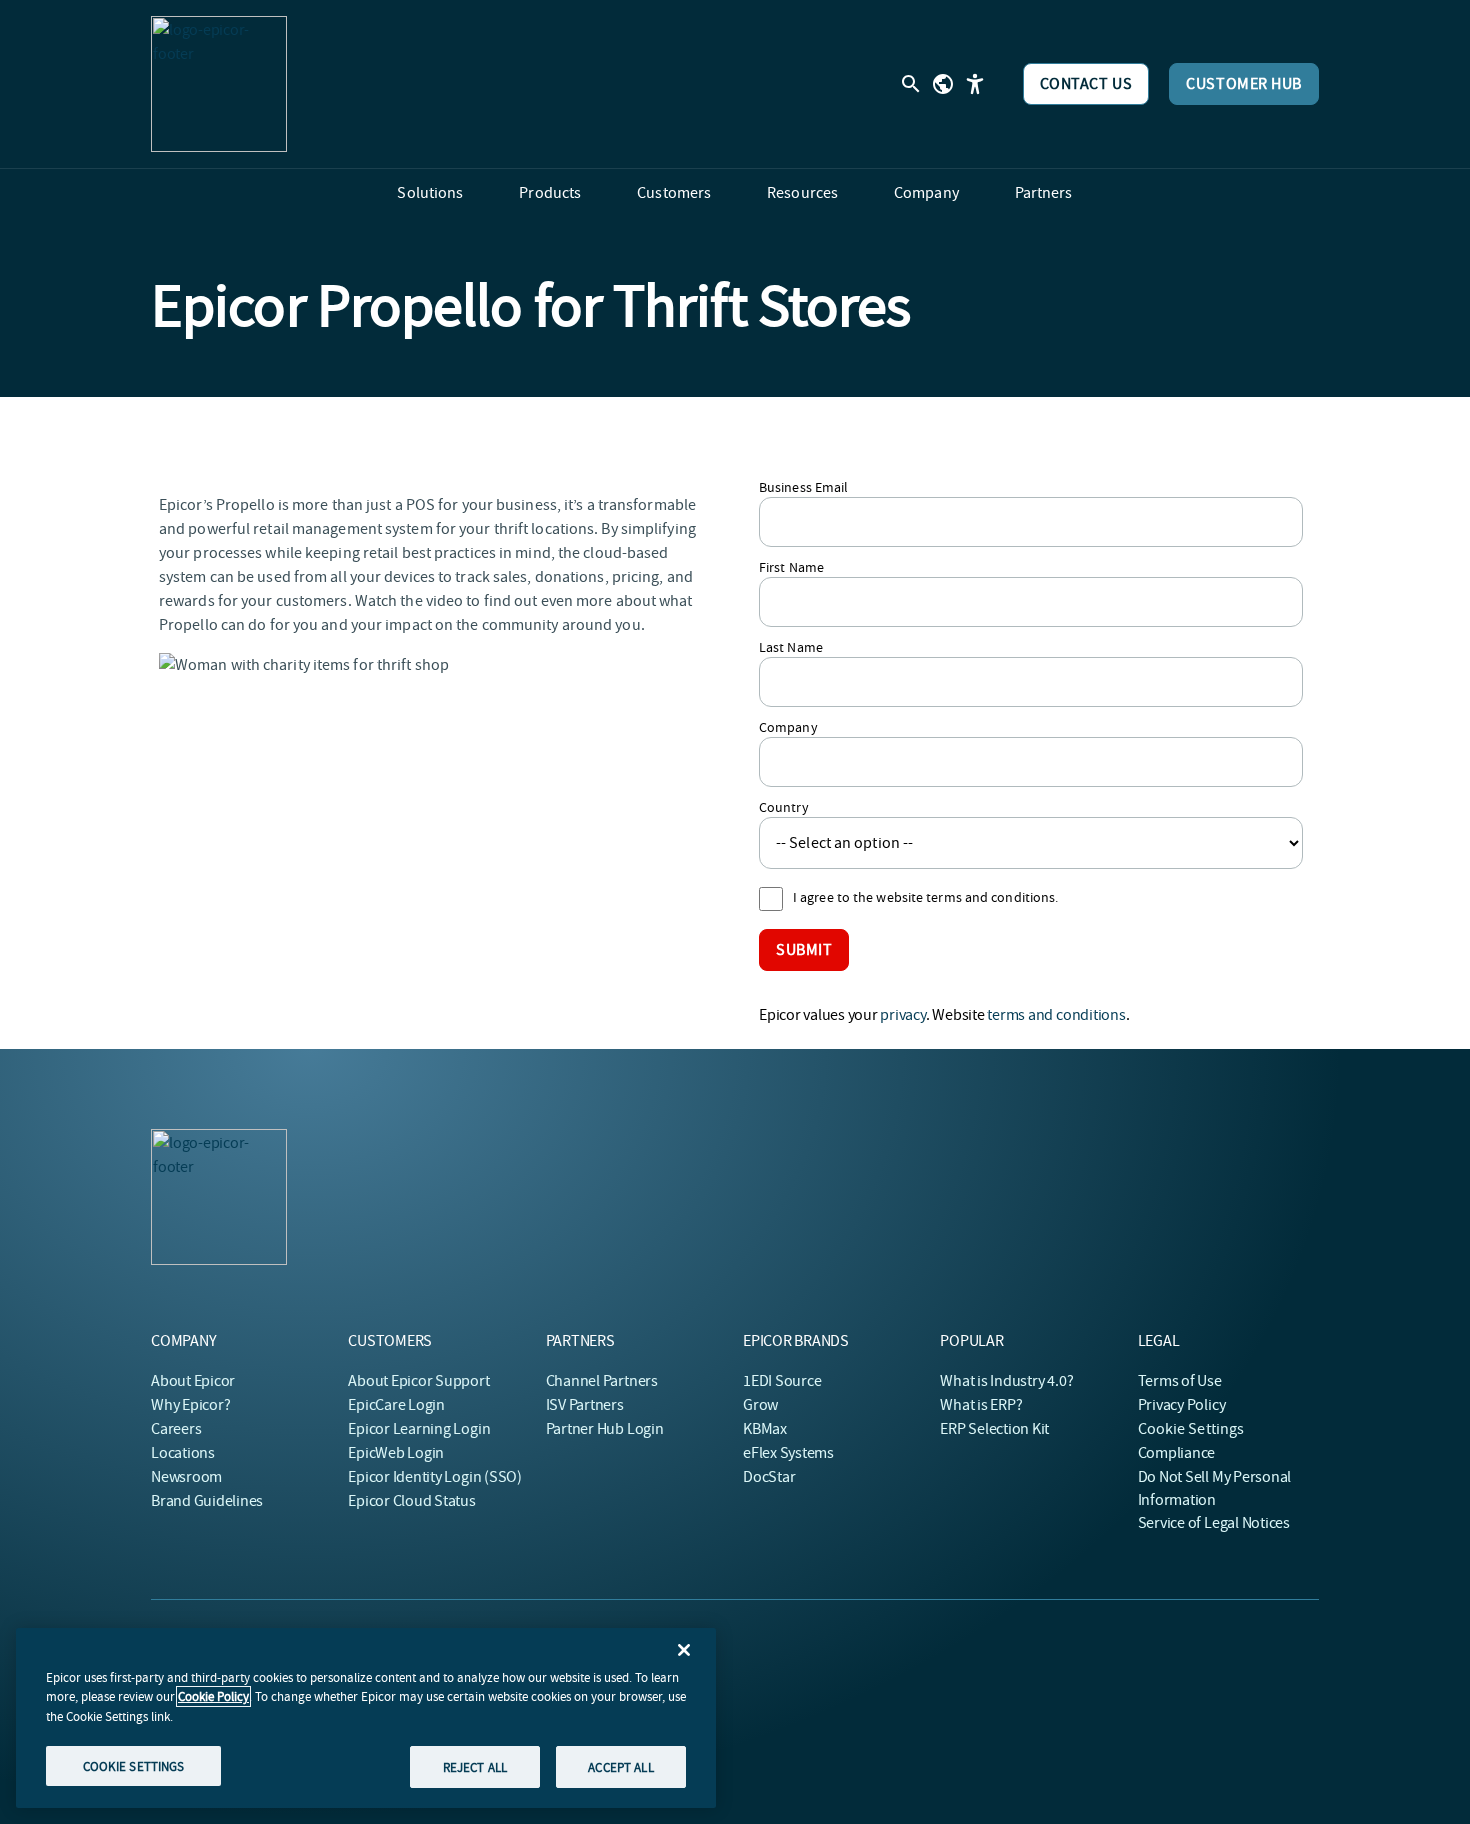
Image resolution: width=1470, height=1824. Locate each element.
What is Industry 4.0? (1006, 1381)
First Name (791, 567)
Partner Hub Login (605, 1429)
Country (784, 807)
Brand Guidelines (207, 1501)
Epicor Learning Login (419, 1429)
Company (788, 727)
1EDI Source (782, 1381)
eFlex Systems (788, 1453)
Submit (804, 950)
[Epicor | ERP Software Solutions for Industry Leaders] (219, 84)
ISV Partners (585, 1405)
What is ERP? (981, 1405)
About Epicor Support (418, 1381)
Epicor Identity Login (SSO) (435, 1477)
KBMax (765, 1429)
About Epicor (193, 1381)
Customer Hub (1244, 84)
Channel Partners (602, 1381)
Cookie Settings (1191, 1429)
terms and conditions (1056, 1015)
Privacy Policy (1182, 1405)
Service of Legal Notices (1214, 1523)
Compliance (1177, 1453)
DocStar (769, 1477)
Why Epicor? (190, 1405)
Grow (760, 1405)
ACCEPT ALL (620, 1766)
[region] (366, 1718)
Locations (183, 1453)
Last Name (791, 647)
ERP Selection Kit (994, 1429)
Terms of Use (1180, 1381)
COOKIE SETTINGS (134, 1765)
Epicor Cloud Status (411, 1501)
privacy (902, 1015)
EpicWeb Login (396, 1453)
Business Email (803, 487)
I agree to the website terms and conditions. (925, 897)
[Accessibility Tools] (975, 84)
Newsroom (186, 1477)
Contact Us (1086, 84)
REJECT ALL (475, 1766)
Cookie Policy (213, 1696)
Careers (176, 1429)
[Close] (684, 1650)
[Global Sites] (943, 84)
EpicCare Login (396, 1405)
